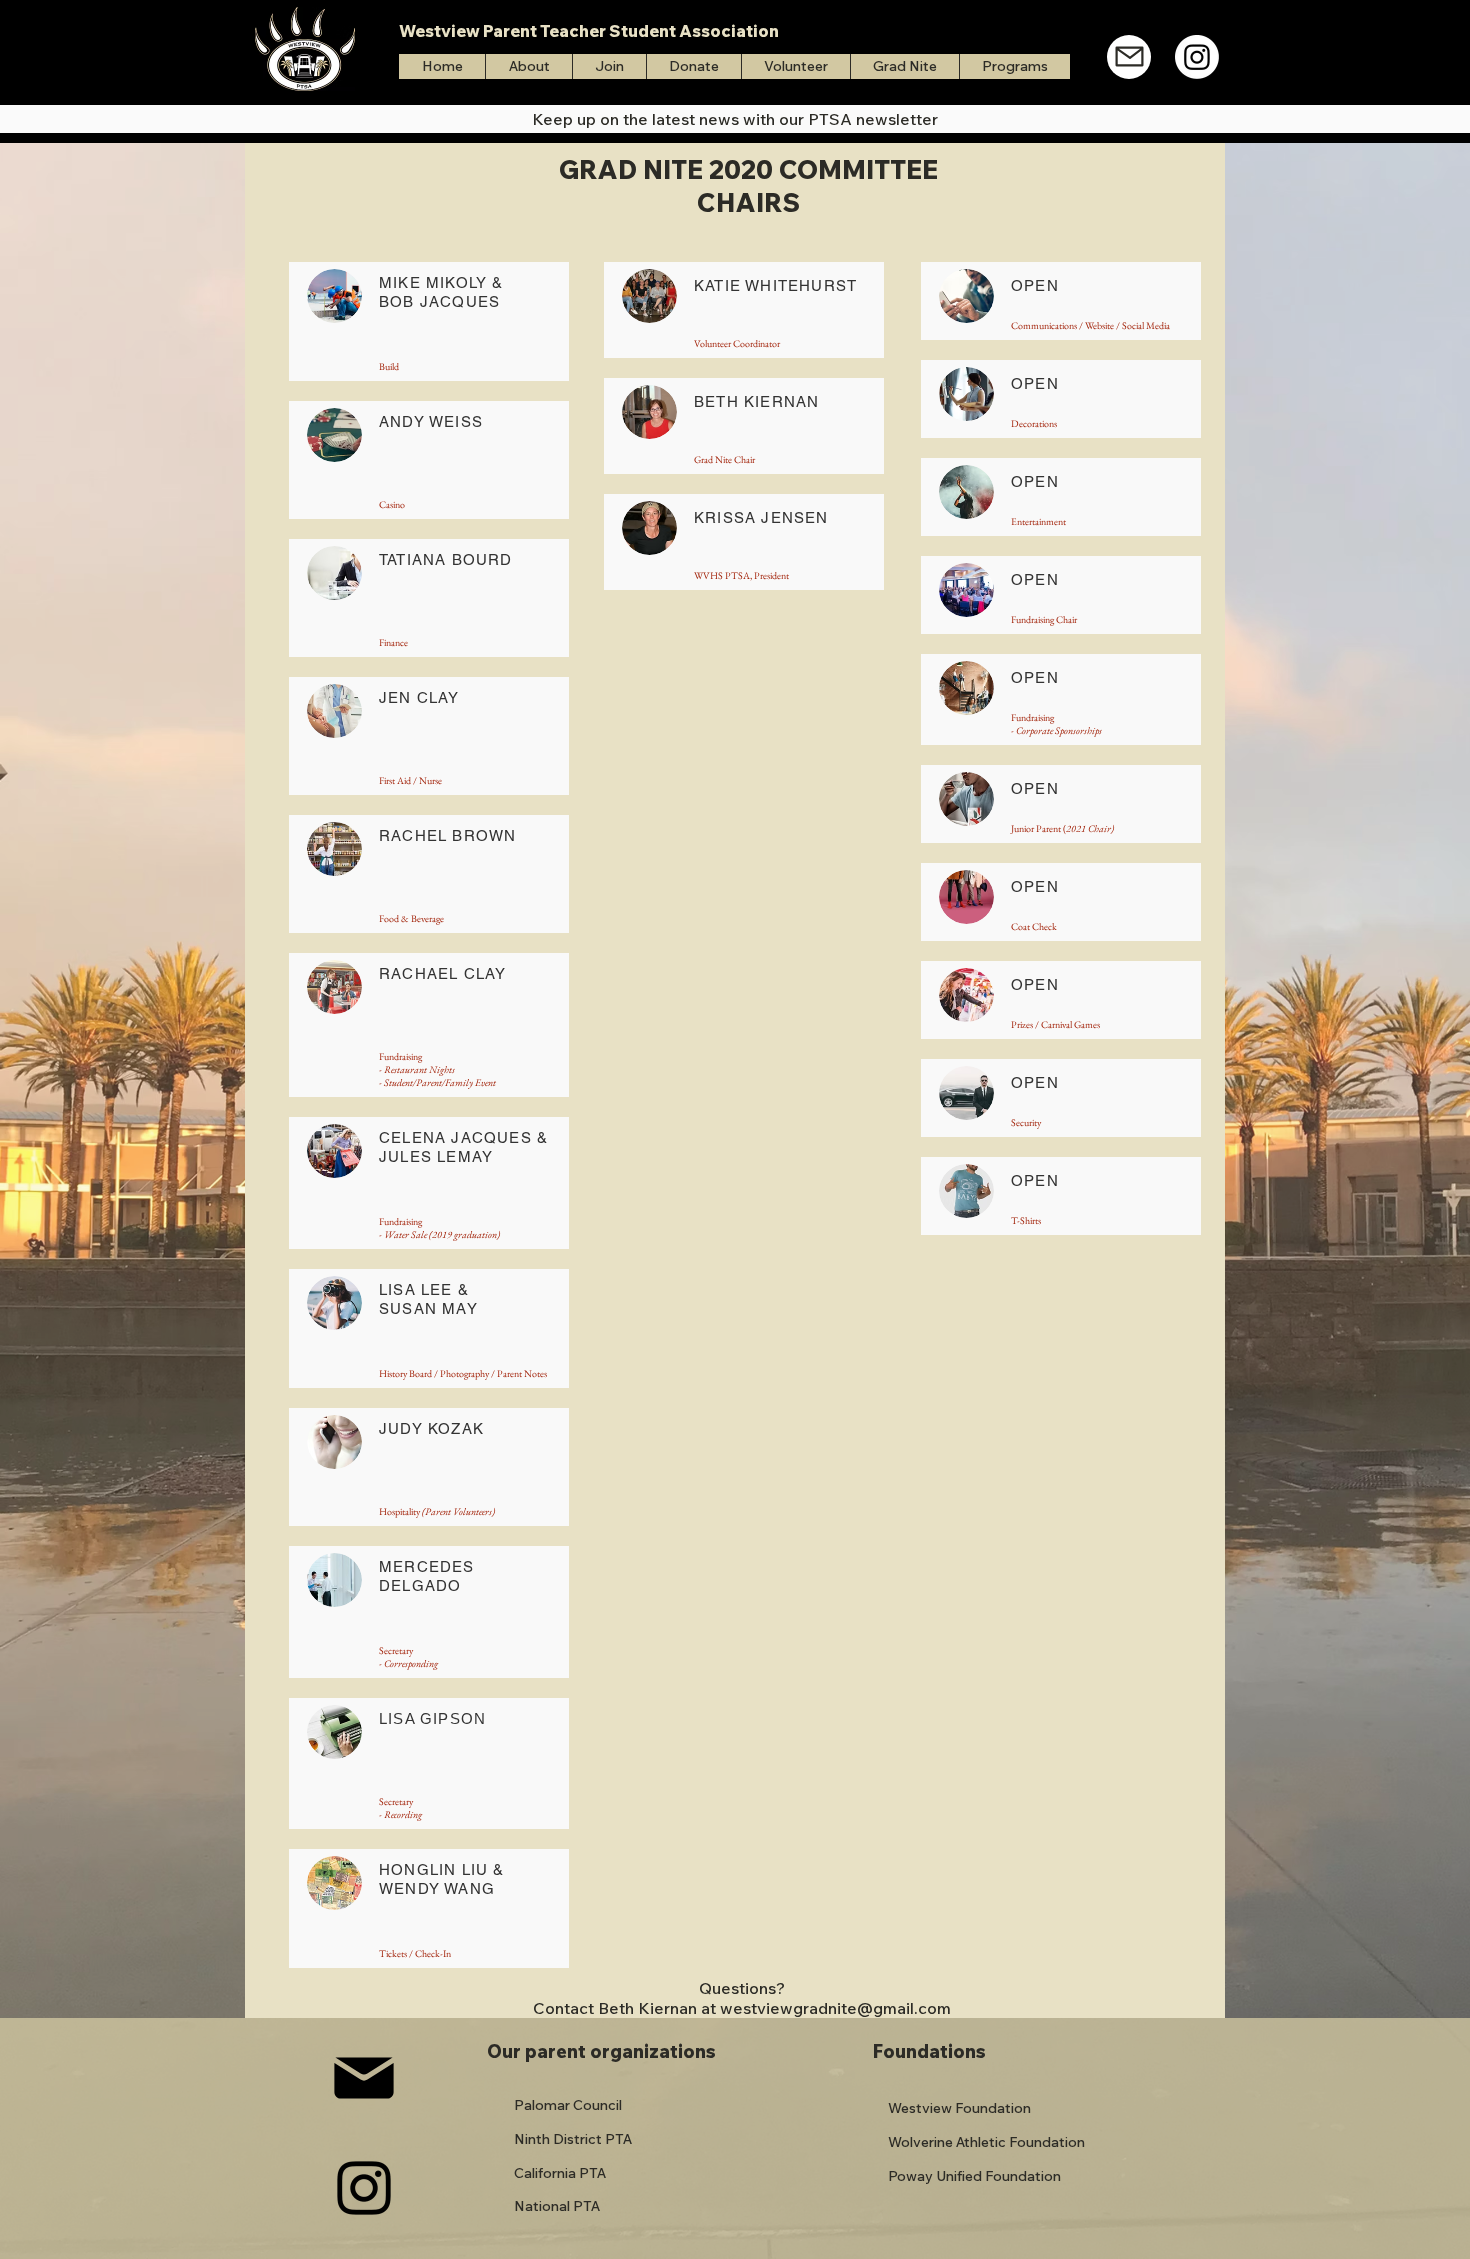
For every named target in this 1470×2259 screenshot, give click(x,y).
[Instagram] (1197, 57)
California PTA (560, 2173)
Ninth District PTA (573, 2139)
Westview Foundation (959, 2108)
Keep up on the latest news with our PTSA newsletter (735, 119)
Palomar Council (568, 2105)
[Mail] (1129, 57)
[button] (1014, 66)
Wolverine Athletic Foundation (986, 2142)
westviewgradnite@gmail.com (835, 2008)
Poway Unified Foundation (974, 2176)
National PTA (557, 2206)
